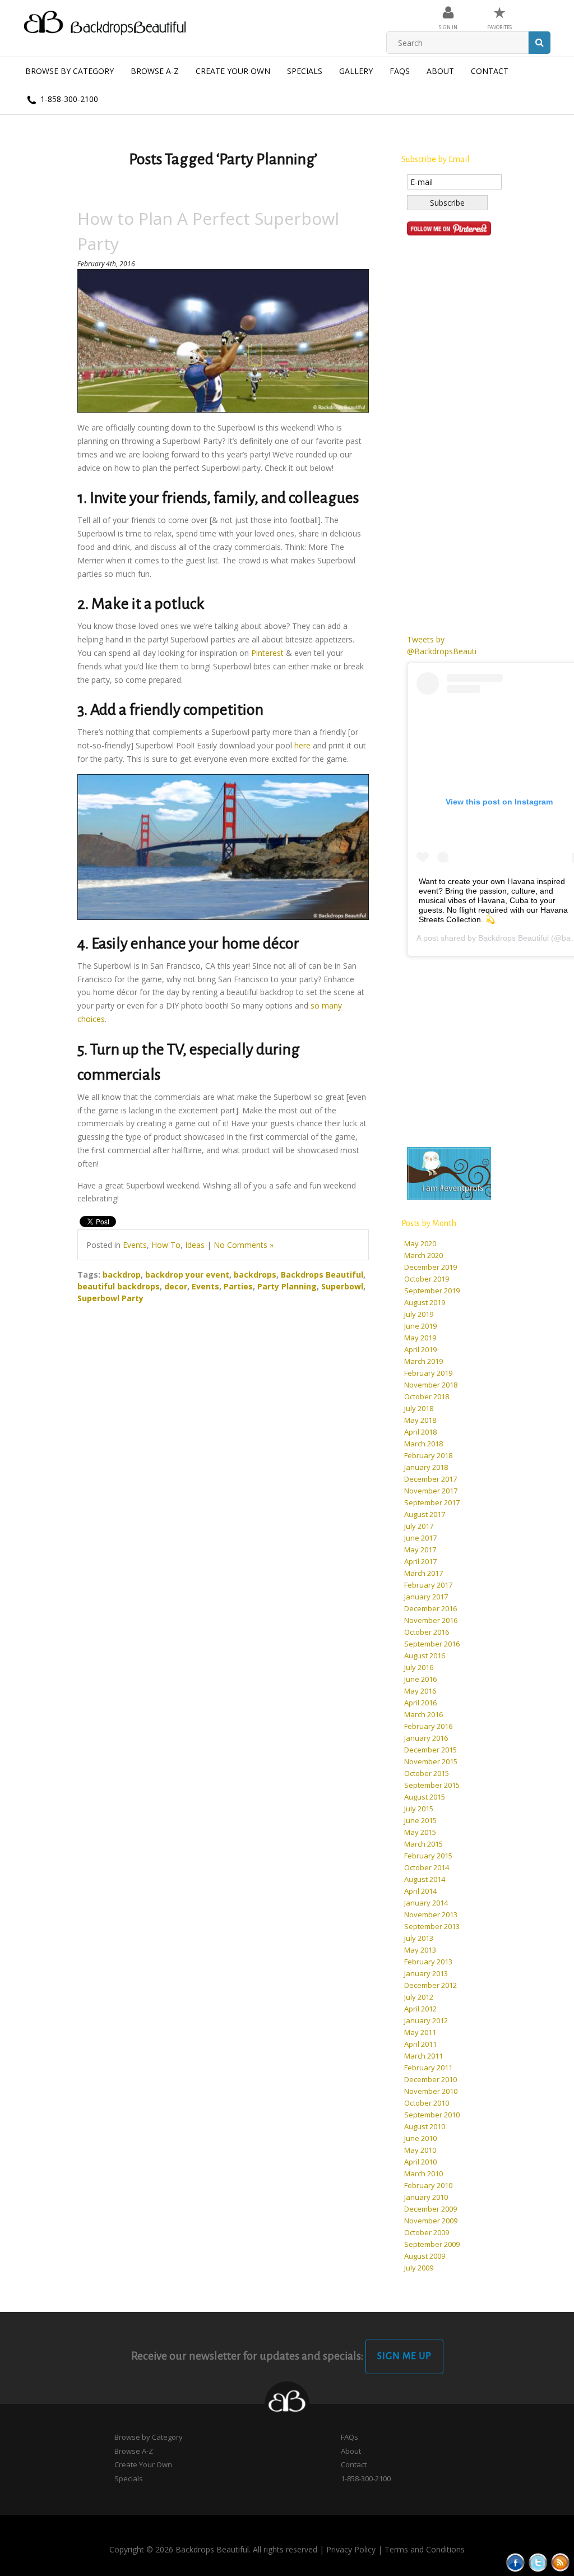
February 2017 (428, 1585)
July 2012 (419, 1997)
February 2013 (428, 1962)
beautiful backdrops (119, 1286)
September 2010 (432, 2115)
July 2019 (419, 1314)
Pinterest (267, 653)
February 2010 (428, 2185)
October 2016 (427, 1632)
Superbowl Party (110, 1298)
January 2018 (426, 1467)
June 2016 (420, 1679)
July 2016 (419, 1667)
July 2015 (419, 1809)
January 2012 (426, 2020)
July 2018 (419, 1408)
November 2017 (431, 1491)
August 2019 (425, 1302)
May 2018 (420, 1420)
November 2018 (431, 1385)
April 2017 (420, 1561)
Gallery (356, 71)
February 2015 (428, 1856)
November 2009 (431, 2221)
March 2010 (423, 2173)
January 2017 (426, 1597)
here (302, 745)
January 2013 (426, 1973)
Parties (238, 1286)
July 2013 (419, 1938)
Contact (490, 71)
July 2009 (419, 2268)
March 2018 (423, 1444)
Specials (305, 71)
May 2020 (420, 1243)
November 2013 (431, 1914)
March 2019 (423, 1361)
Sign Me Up (404, 2356)
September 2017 (432, 1502)
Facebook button (515, 2562)
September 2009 (432, 2244)
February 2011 (428, 2068)
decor (176, 1286)
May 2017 (420, 1550)
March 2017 (423, 1573)
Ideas (195, 1245)
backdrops (255, 1275)
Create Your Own (233, 71)
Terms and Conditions (425, 2549)
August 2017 (425, 1514)
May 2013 (420, 1950)
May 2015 (420, 1832)
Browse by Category (70, 71)
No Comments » (244, 1245)
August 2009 (425, 2256)
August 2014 (425, 1879)
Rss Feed (560, 2562)
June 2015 (420, 1820)
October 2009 (427, 2232)
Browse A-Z (155, 71)
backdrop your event (187, 1275)
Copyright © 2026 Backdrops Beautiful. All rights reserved (213, 2549)
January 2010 (426, 2197)
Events (135, 1245)
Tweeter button (538, 2562)
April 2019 (420, 1349)
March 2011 (423, 2056)
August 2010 (425, 2126)
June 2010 (420, 2138)
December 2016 (430, 1608)
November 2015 (431, 1761)
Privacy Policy (351, 2549)
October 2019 (427, 1279)
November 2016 (431, 1620)
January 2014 (426, 1903)
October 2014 (427, 1867)
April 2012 (420, 2009)
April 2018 (420, 1432)
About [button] (440, 71)
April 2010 (420, 2162)
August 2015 (425, 1797)
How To (166, 1245)
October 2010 (427, 2103)
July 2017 (419, 1526)
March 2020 (423, 1255)
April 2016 (420, 1703)
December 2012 (430, 1985)
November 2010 (431, 2091)
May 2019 (420, 1338)
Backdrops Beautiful (322, 1275)
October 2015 (427, 1773)
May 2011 (420, 2032)
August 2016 (425, 1655)
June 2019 (420, 1326)
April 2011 (420, 2044)
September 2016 (432, 1644)
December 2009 (430, 2209)
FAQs (400, 71)
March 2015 (423, 1844)
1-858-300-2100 (68, 99)
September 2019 (432, 1291)
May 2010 (420, 2150)
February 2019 (428, 1373)
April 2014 (420, 1891)
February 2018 (428, 1455)
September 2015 (432, 1785)
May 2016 (420, 1691)
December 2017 (430, 1479)
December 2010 (430, 2079)
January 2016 (426, 1738)
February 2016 (428, 1726)
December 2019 (430, 1267)
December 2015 (430, 1750)
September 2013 (432, 1926)
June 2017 (420, 1538)
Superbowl (342, 1286)
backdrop (122, 1275)
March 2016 (423, 1714)
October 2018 (427, 1396)
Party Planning (287, 1286)
